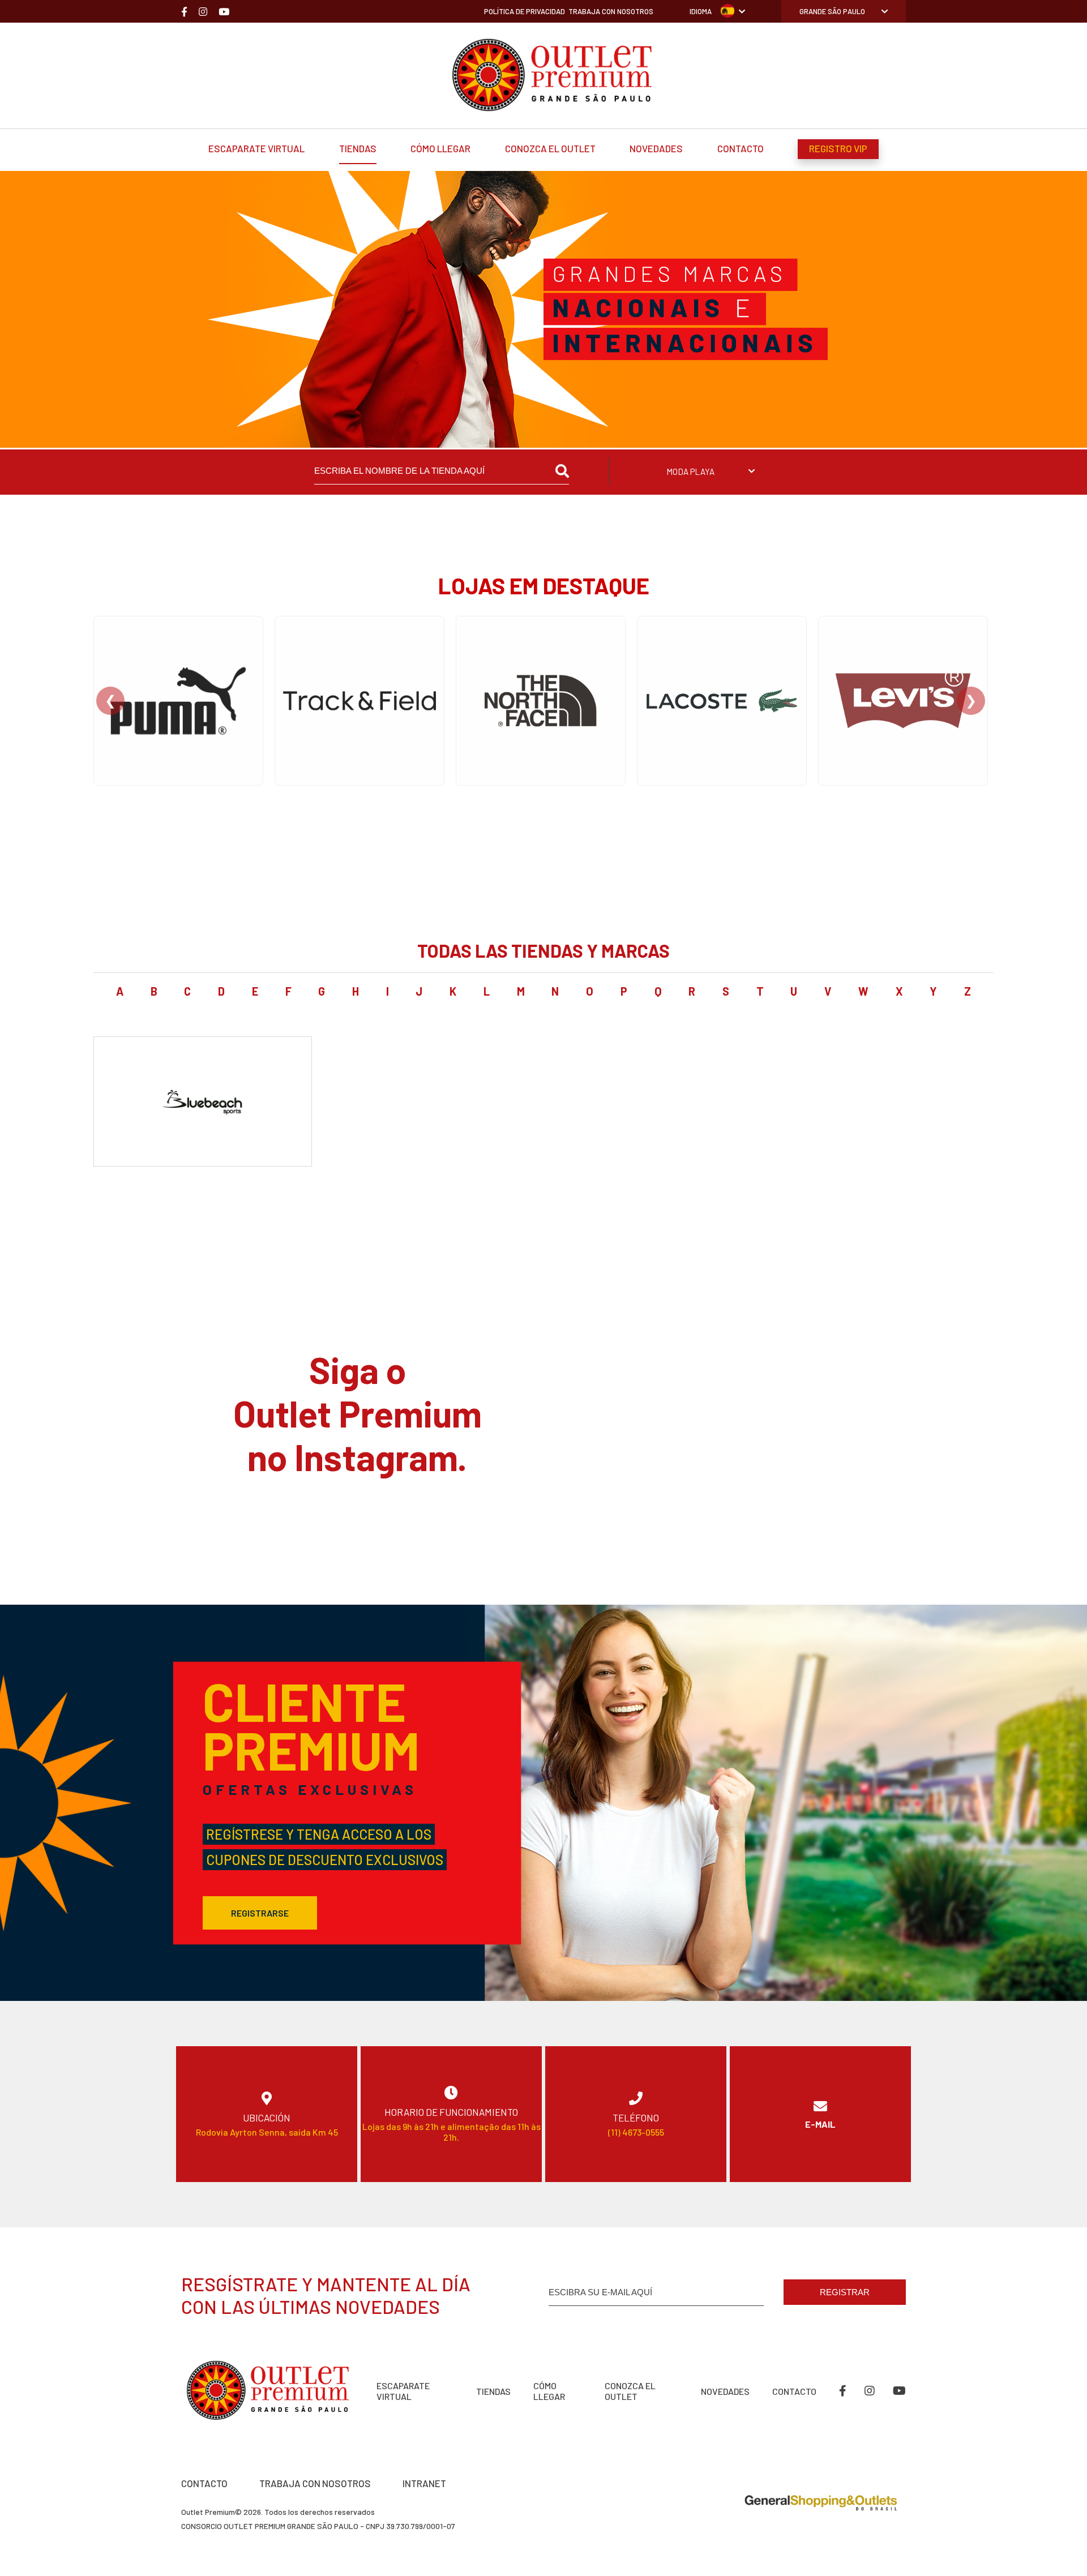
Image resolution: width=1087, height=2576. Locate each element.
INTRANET (424, 2483)
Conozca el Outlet (550, 148)
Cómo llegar (440, 148)
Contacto (741, 148)
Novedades (656, 148)
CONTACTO (204, 2483)
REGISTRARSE (260, 1913)
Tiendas (358, 148)
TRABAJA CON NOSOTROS (315, 2483)
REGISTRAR (845, 2292)
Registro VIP (838, 148)
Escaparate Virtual (256, 148)
